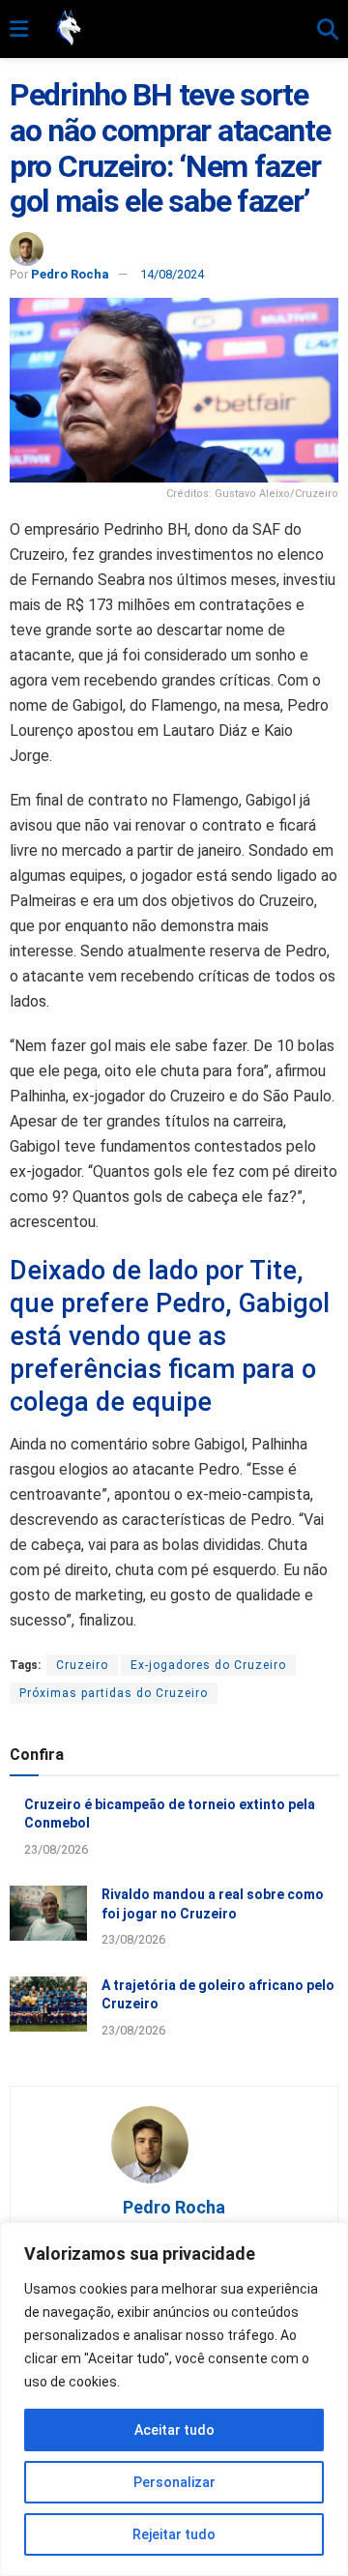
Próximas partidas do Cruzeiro (114, 1693)
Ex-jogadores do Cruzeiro (208, 1665)
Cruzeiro (82, 1665)
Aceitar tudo (174, 2430)
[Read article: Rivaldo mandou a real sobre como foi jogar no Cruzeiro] (48, 1913)
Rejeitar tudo (174, 2534)
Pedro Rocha (70, 274)
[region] (174, 2399)
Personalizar (174, 2482)
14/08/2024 (172, 274)
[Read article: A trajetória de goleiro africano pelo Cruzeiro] (48, 2004)
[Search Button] (328, 30)
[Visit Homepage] (173, 29)
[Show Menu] (19, 30)
